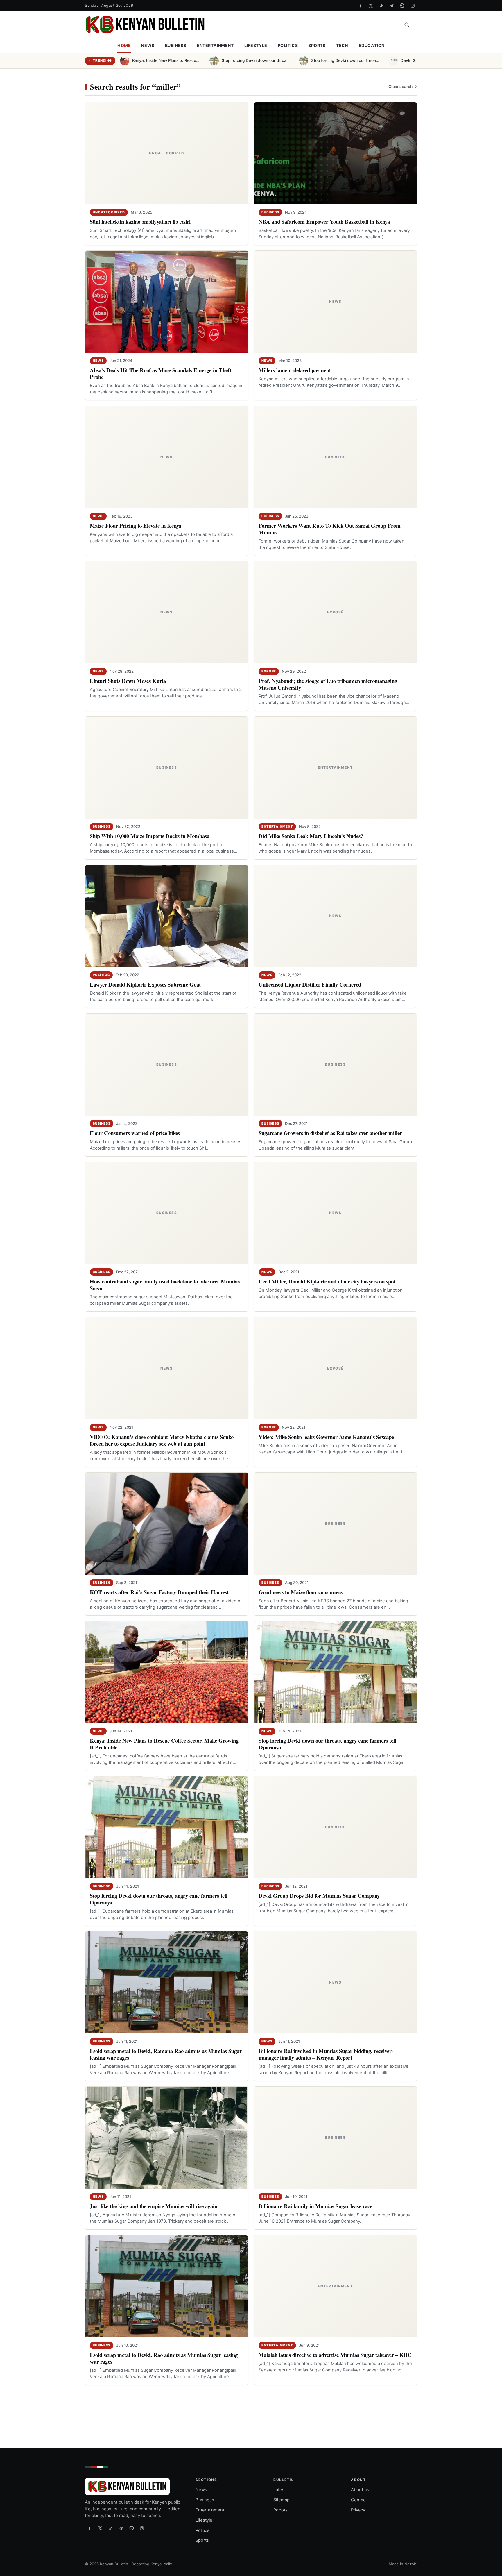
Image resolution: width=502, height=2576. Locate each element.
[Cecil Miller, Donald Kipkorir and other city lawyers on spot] (335, 1213)
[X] (371, 6)
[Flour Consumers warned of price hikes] (167, 1065)
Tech (342, 45)
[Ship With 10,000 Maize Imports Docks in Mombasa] (167, 768)
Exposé (269, 671)
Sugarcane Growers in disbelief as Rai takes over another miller (330, 1133)
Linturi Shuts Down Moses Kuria (128, 681)
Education (372, 45)
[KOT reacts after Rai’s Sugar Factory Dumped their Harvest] (167, 1524)
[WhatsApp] (402, 6)
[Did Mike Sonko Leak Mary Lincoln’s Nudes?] (335, 768)
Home (124, 45)
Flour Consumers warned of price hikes (135, 1133)
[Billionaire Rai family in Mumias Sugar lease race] (335, 2138)
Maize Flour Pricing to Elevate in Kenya (136, 526)
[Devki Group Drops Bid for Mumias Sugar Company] (335, 1827)
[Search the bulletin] (407, 25)
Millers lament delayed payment (295, 370)
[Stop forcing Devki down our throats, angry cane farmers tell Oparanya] (335, 1672)
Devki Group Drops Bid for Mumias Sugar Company (319, 1896)
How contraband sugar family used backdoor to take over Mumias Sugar (165, 1285)
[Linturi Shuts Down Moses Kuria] (167, 612)
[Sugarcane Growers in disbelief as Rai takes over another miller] (335, 1065)
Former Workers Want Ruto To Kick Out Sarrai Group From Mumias (330, 529)
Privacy (358, 2510)
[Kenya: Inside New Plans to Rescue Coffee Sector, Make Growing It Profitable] (167, 1672)
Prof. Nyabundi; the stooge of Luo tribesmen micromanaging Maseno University (328, 684)
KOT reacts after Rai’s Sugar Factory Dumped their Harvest (159, 1592)
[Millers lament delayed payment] (335, 302)
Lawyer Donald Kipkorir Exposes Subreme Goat (145, 984)
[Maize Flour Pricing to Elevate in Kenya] (167, 457)
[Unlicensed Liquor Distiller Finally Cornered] (335, 916)
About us (360, 2490)
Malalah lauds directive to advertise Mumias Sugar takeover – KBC (335, 2355)
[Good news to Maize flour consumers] (335, 1524)
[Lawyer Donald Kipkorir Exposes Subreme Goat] (167, 916)
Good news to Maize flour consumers (301, 1592)
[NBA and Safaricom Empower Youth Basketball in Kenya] (335, 153)
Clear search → (403, 87)
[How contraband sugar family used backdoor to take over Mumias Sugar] (167, 1213)
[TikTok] (381, 6)
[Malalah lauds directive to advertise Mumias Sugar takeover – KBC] (335, 2286)
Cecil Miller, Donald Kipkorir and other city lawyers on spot (327, 1281)
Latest (280, 2490)
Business (176, 45)
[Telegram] (392, 6)
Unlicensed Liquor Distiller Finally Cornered (310, 984)
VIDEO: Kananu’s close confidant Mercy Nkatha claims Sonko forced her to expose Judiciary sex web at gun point (162, 1440)
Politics (288, 45)
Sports (317, 45)
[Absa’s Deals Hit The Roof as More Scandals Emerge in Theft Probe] (167, 302)
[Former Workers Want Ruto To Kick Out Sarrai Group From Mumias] (335, 457)
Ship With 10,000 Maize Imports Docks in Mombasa (150, 836)
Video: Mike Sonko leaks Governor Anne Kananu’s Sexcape (326, 1437)
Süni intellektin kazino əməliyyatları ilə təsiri (140, 222)
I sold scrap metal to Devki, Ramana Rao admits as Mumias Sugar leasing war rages (166, 2054)
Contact (359, 2500)
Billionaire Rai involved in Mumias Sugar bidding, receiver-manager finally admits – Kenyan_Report (326, 2054)
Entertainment (215, 45)
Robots (280, 2510)
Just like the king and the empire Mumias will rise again (154, 2206)
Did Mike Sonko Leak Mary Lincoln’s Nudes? (311, 836)
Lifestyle (256, 45)
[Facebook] (360, 6)
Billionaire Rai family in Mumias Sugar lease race (315, 2206)
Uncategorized (109, 212)
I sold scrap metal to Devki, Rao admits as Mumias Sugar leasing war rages (164, 2358)
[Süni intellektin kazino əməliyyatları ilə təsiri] (167, 153)
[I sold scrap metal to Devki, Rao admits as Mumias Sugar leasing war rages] (167, 2286)
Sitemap (282, 2500)
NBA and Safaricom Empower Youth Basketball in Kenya (324, 222)
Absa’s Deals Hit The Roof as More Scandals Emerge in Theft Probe (161, 373)
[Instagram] (413, 6)
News (148, 45)
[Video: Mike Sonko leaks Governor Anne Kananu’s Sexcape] (335, 1368)
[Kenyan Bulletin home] (145, 25)
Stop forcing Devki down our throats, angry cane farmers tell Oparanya (327, 1744)
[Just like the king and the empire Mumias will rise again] (167, 2138)
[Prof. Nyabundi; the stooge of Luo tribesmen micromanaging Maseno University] (335, 612)
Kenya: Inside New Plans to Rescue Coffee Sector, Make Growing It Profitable (164, 1744)
